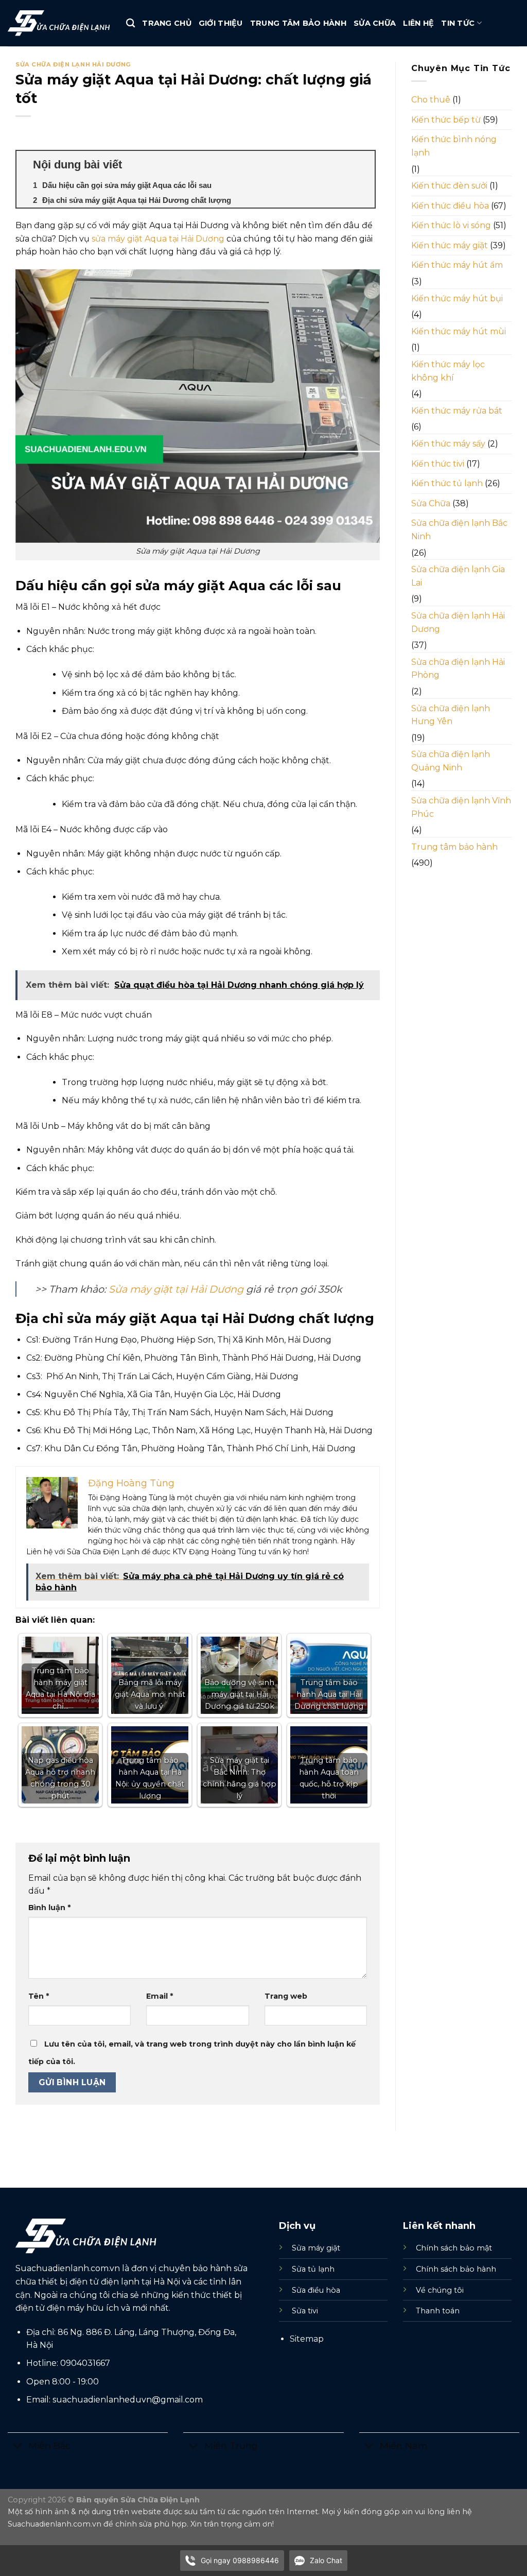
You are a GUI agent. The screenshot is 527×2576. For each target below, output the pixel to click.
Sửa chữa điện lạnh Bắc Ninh (459, 530)
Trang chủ (167, 23)
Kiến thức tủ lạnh (447, 483)
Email (160, 1996)
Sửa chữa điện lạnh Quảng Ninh (451, 761)
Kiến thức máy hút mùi (459, 331)
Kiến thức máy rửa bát (457, 411)
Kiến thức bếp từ (446, 120)
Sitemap (307, 2339)
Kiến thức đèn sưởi (449, 186)
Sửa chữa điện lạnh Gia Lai (458, 576)
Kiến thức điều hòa (450, 206)
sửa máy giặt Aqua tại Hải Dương (158, 239)
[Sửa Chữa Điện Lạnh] (59, 23)
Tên (39, 1996)
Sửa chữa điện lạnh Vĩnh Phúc (461, 807)
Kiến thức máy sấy (448, 444)
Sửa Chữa (375, 23)
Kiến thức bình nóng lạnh (454, 146)
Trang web (286, 1996)
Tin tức (458, 23)
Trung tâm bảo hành (298, 23)
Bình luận (49, 1908)
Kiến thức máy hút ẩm (457, 265)
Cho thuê (431, 100)
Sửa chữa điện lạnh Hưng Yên (451, 715)
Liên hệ (418, 23)
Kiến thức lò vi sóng (451, 225)
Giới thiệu (221, 23)
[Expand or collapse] (363, 165)
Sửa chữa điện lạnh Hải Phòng (458, 669)
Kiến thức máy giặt (450, 245)
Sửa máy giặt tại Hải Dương (176, 1289)
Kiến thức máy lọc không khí (448, 371)
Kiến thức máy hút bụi (457, 298)
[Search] (130, 23)
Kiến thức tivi (438, 464)
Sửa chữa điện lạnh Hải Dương (73, 64)
